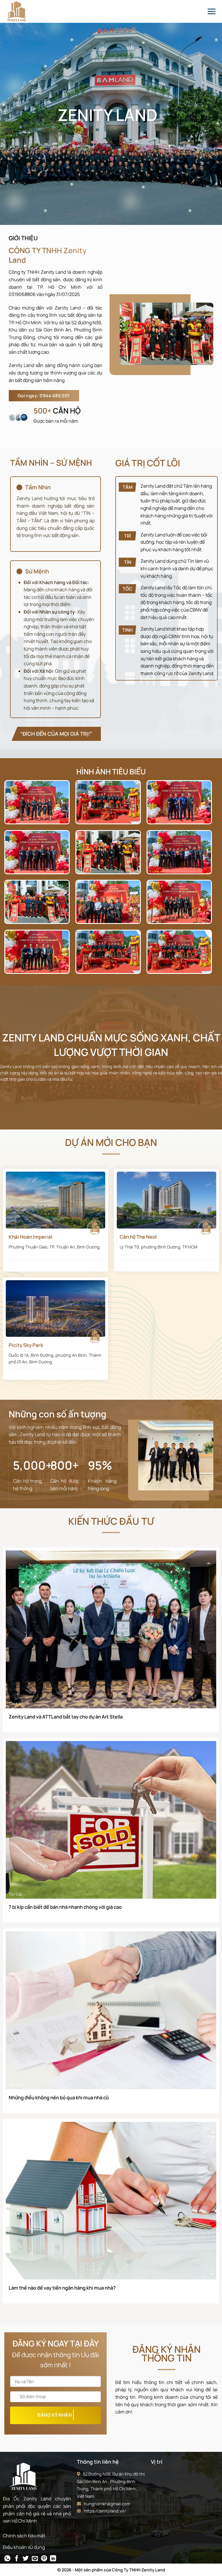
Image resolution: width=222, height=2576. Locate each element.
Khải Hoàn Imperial (30, 1237)
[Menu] (211, 11)
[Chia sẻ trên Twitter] (26, 2559)
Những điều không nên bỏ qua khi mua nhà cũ (59, 2098)
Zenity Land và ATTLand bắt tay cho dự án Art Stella (66, 1717)
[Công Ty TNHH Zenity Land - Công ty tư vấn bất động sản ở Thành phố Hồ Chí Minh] (22, 11)
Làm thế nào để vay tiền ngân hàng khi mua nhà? (62, 2288)
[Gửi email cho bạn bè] (35, 2559)
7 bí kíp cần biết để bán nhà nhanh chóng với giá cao (65, 1907)
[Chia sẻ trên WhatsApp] (7, 2559)
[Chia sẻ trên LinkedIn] (53, 2559)
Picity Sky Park (26, 1345)
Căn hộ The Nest (138, 1237)
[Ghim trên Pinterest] (44, 2559)
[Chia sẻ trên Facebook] (17, 2559)
